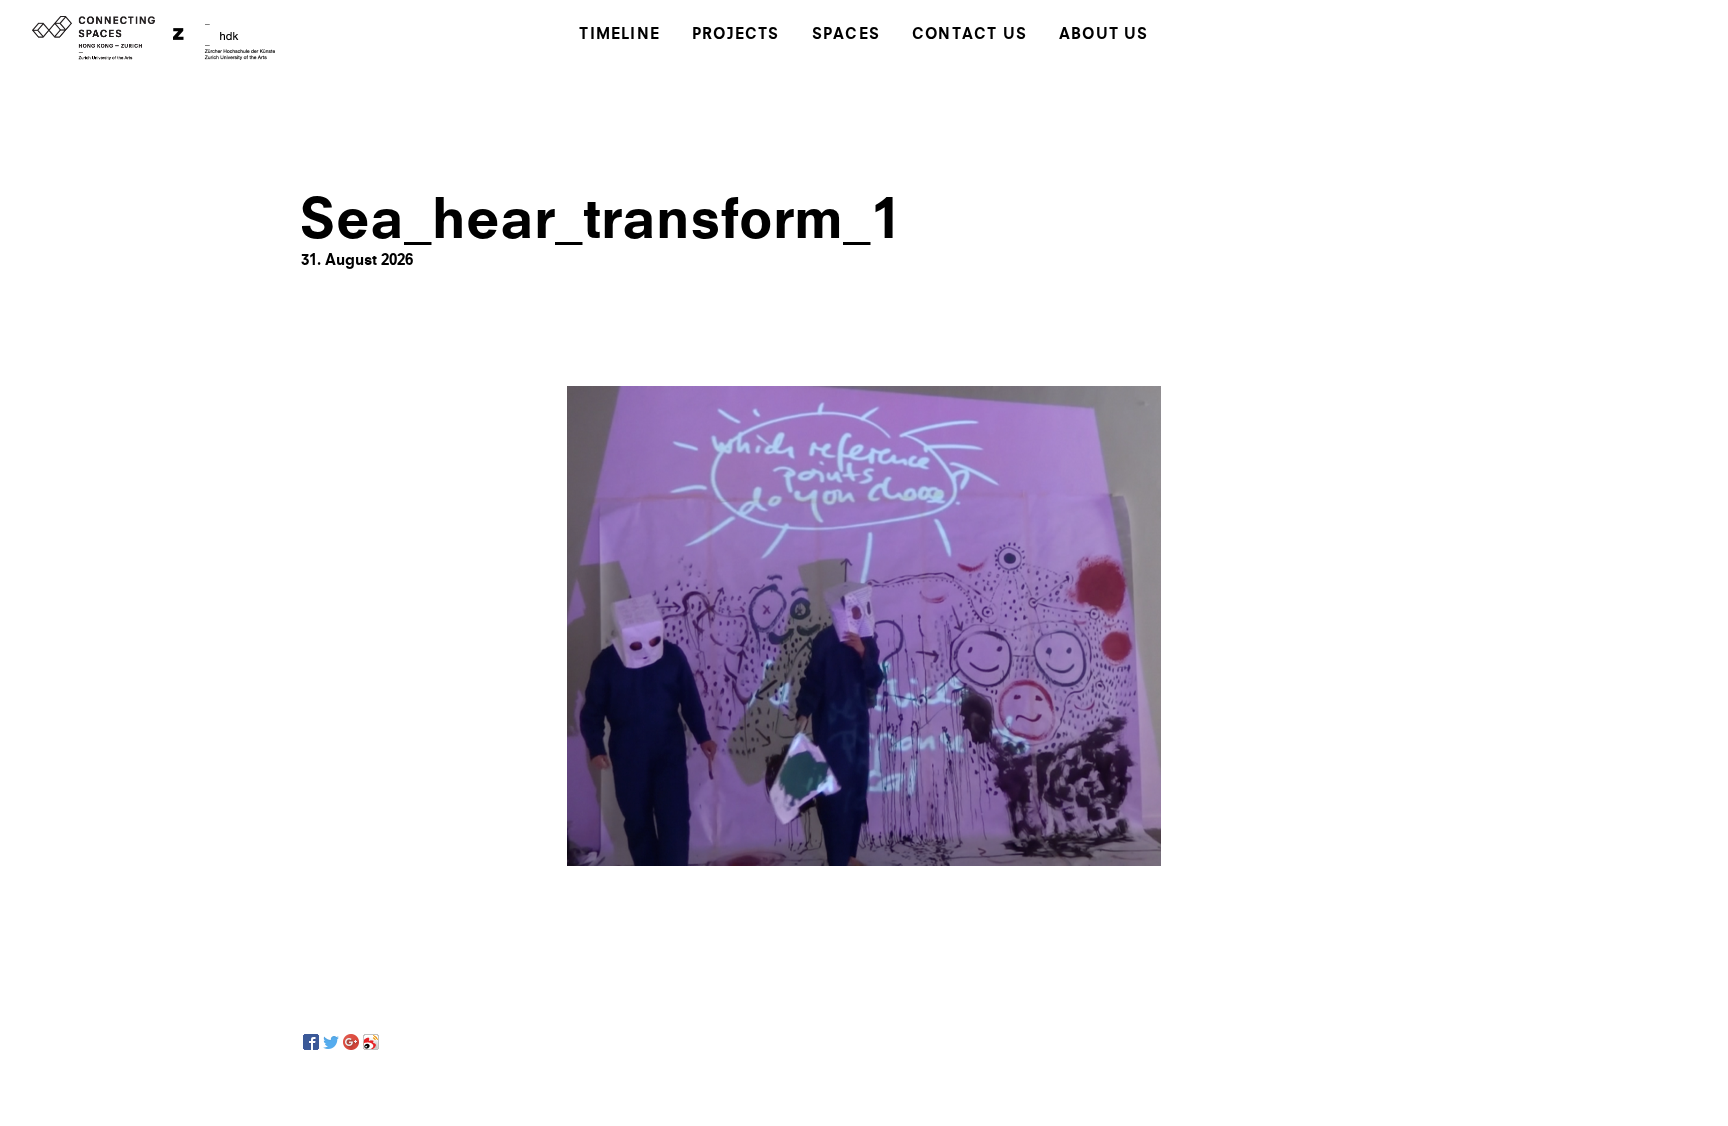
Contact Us (969, 35)
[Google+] (351, 1042)
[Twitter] (331, 1042)
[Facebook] (311, 1042)
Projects (736, 35)
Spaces (846, 35)
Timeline (619, 35)
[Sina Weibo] (371, 1042)
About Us (1104, 35)
